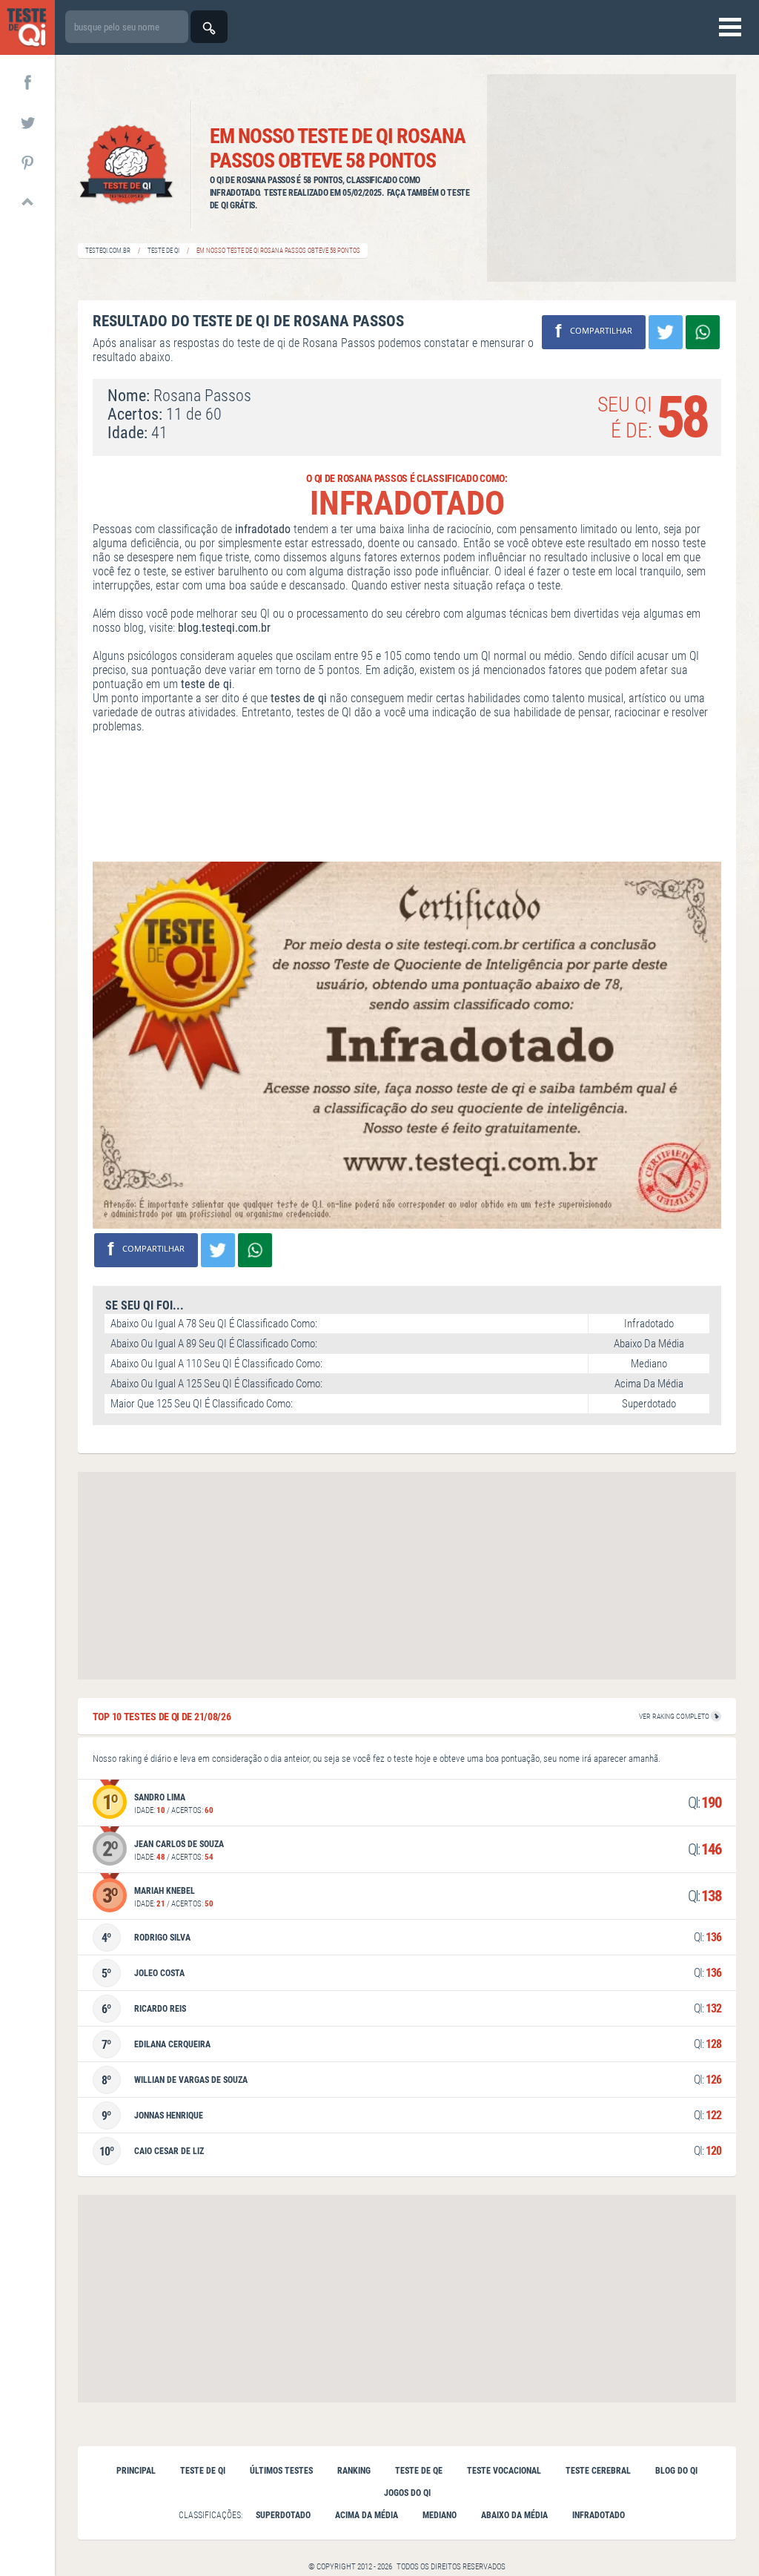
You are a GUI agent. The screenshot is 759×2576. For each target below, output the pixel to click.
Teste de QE (419, 2471)
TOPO (27, 202)
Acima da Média (367, 2515)
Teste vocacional (504, 2471)
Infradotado (599, 2515)
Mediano (440, 2515)
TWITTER (27, 122)
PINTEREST (27, 162)
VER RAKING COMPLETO (675, 1716)
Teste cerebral (598, 2471)
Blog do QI (676, 2471)
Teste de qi (203, 2471)
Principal (136, 2471)
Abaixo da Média (514, 2515)
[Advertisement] (611, 178)
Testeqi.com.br (108, 251)
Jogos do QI (407, 2493)
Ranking (354, 2471)
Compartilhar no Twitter (666, 332)
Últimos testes (281, 2471)
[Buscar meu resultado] (209, 27)
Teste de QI (163, 251)
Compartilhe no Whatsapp (703, 332)
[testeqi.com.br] (27, 27)
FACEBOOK (27, 82)
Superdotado (283, 2515)
